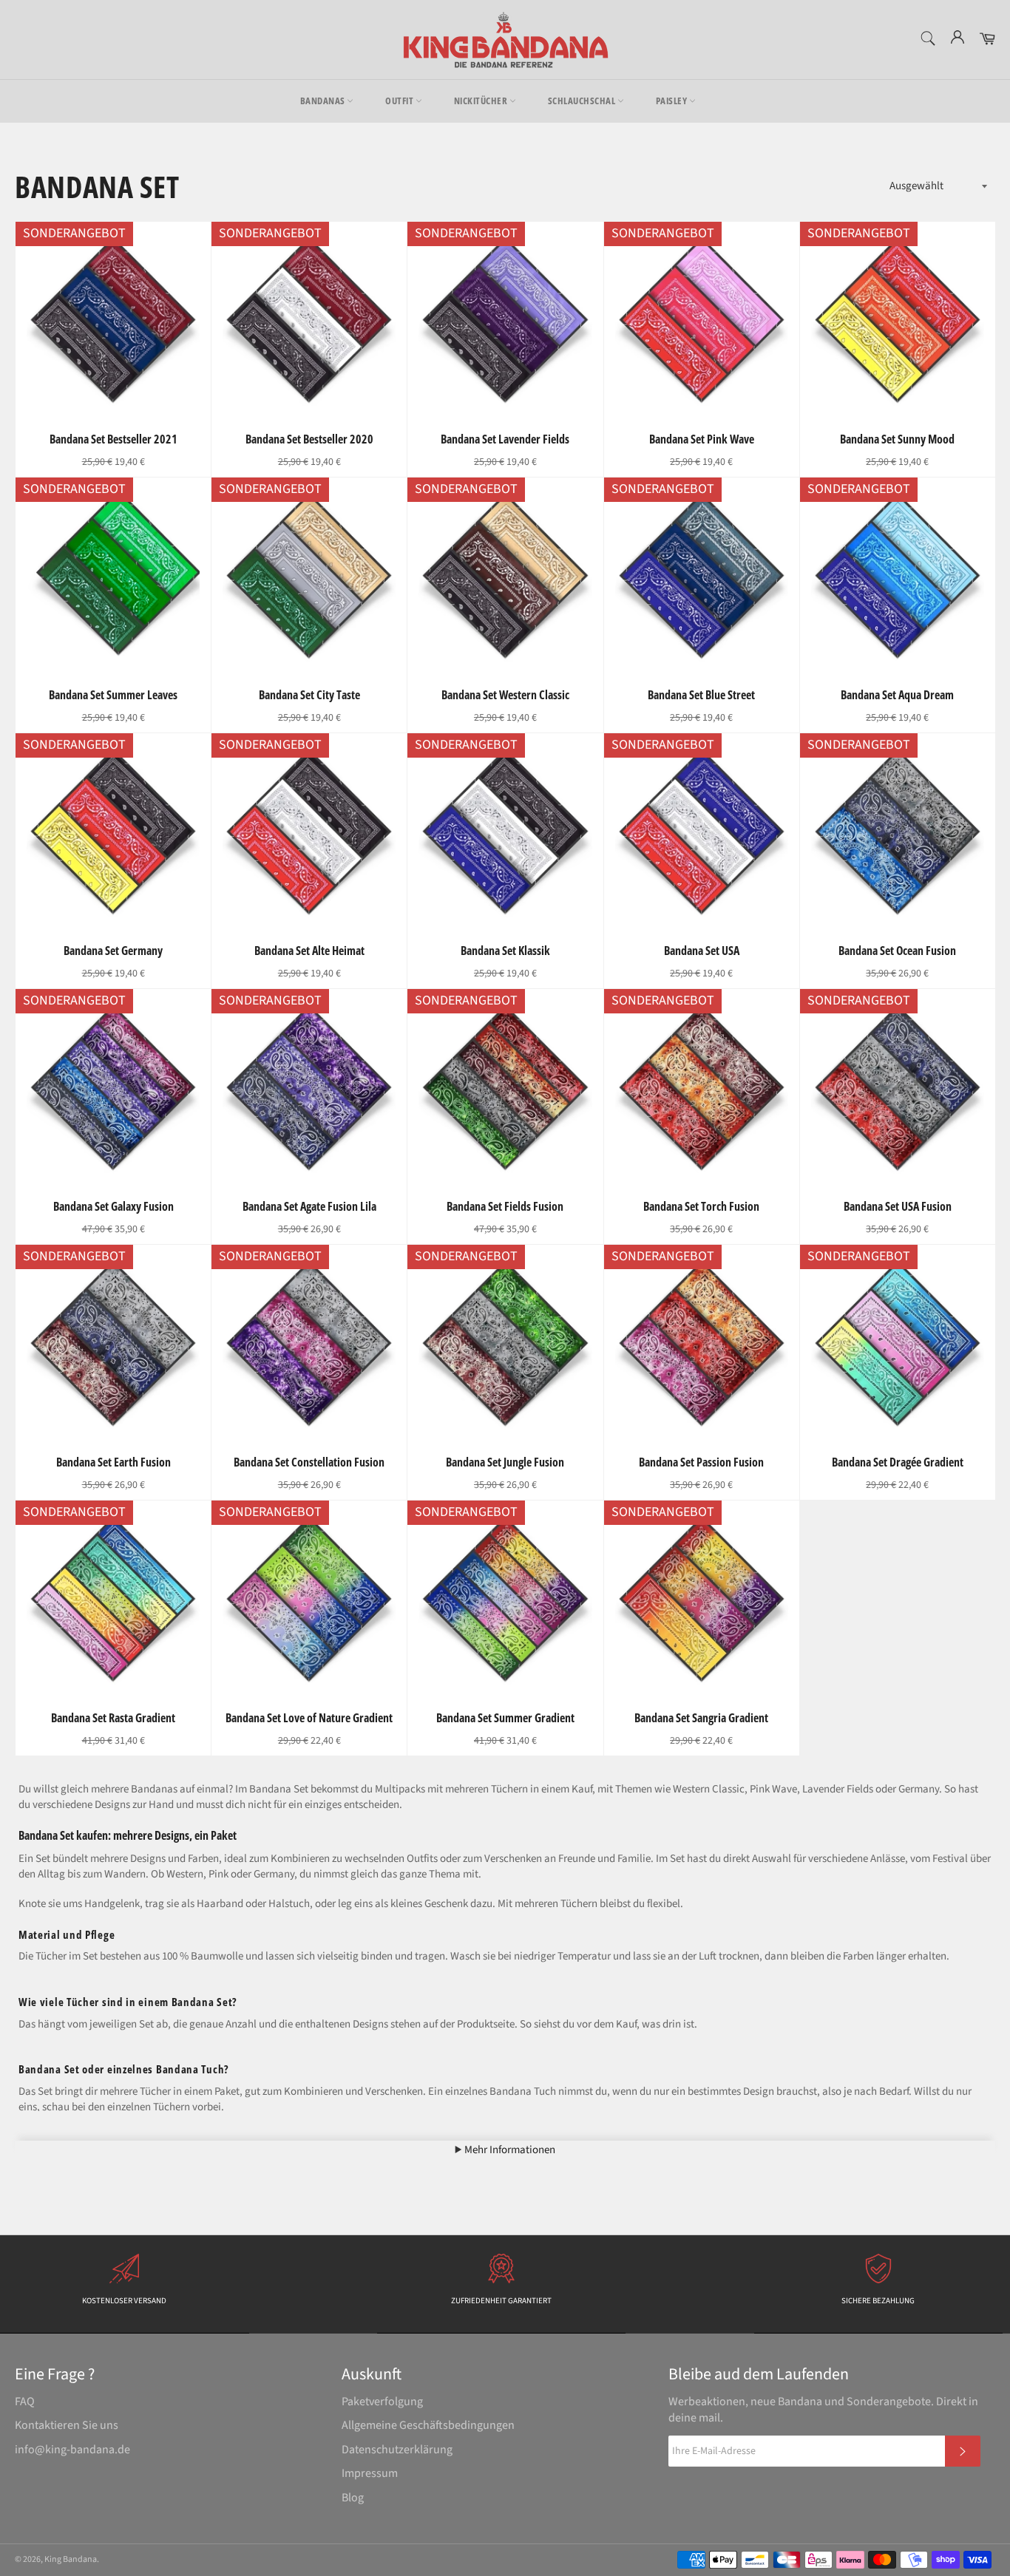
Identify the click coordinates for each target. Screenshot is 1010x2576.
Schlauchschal (583, 101)
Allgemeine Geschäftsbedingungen (428, 2425)
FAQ (25, 2402)
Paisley (672, 101)
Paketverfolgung (382, 2402)
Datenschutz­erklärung (397, 2450)
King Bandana (71, 2559)
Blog (353, 2498)
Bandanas (324, 101)
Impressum (370, 2473)
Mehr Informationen (509, 2150)
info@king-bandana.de (72, 2450)
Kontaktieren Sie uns (67, 2425)
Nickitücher (482, 101)
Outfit (400, 101)
